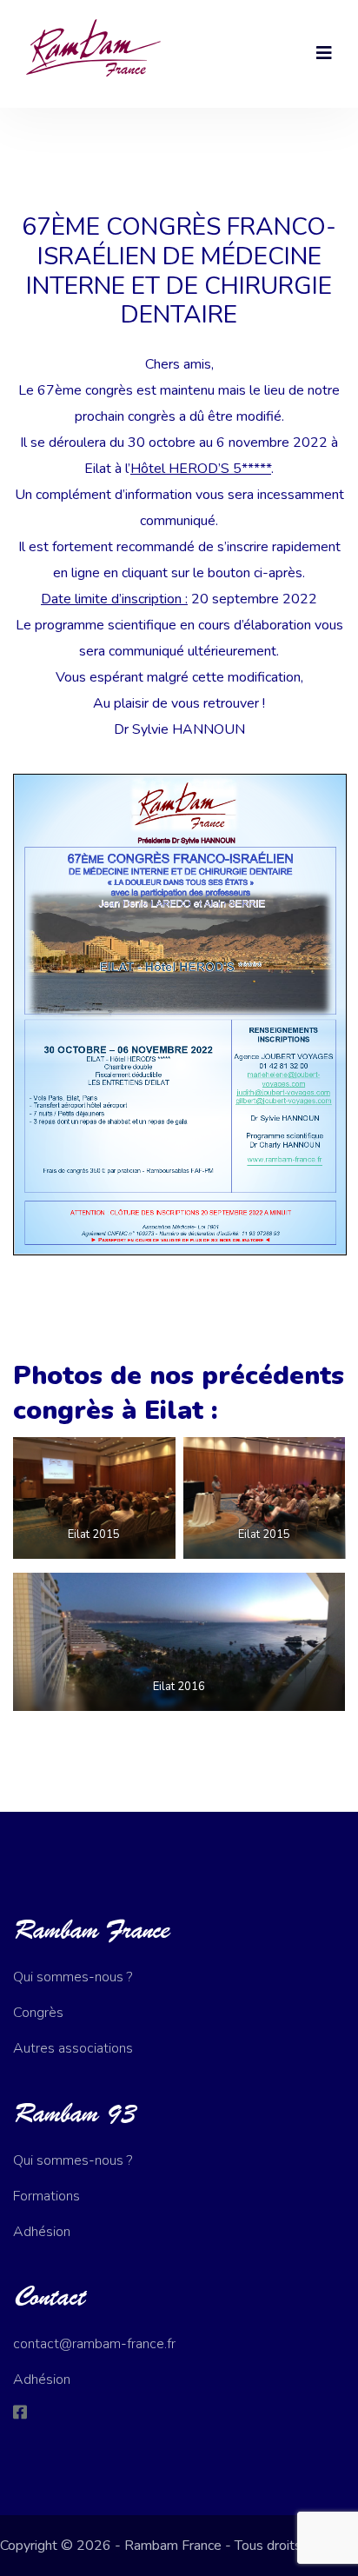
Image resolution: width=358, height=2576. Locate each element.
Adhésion (42, 2232)
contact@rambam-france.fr (94, 2344)
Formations (46, 2196)
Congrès (38, 2013)
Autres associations (73, 2048)
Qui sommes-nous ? (73, 1977)
